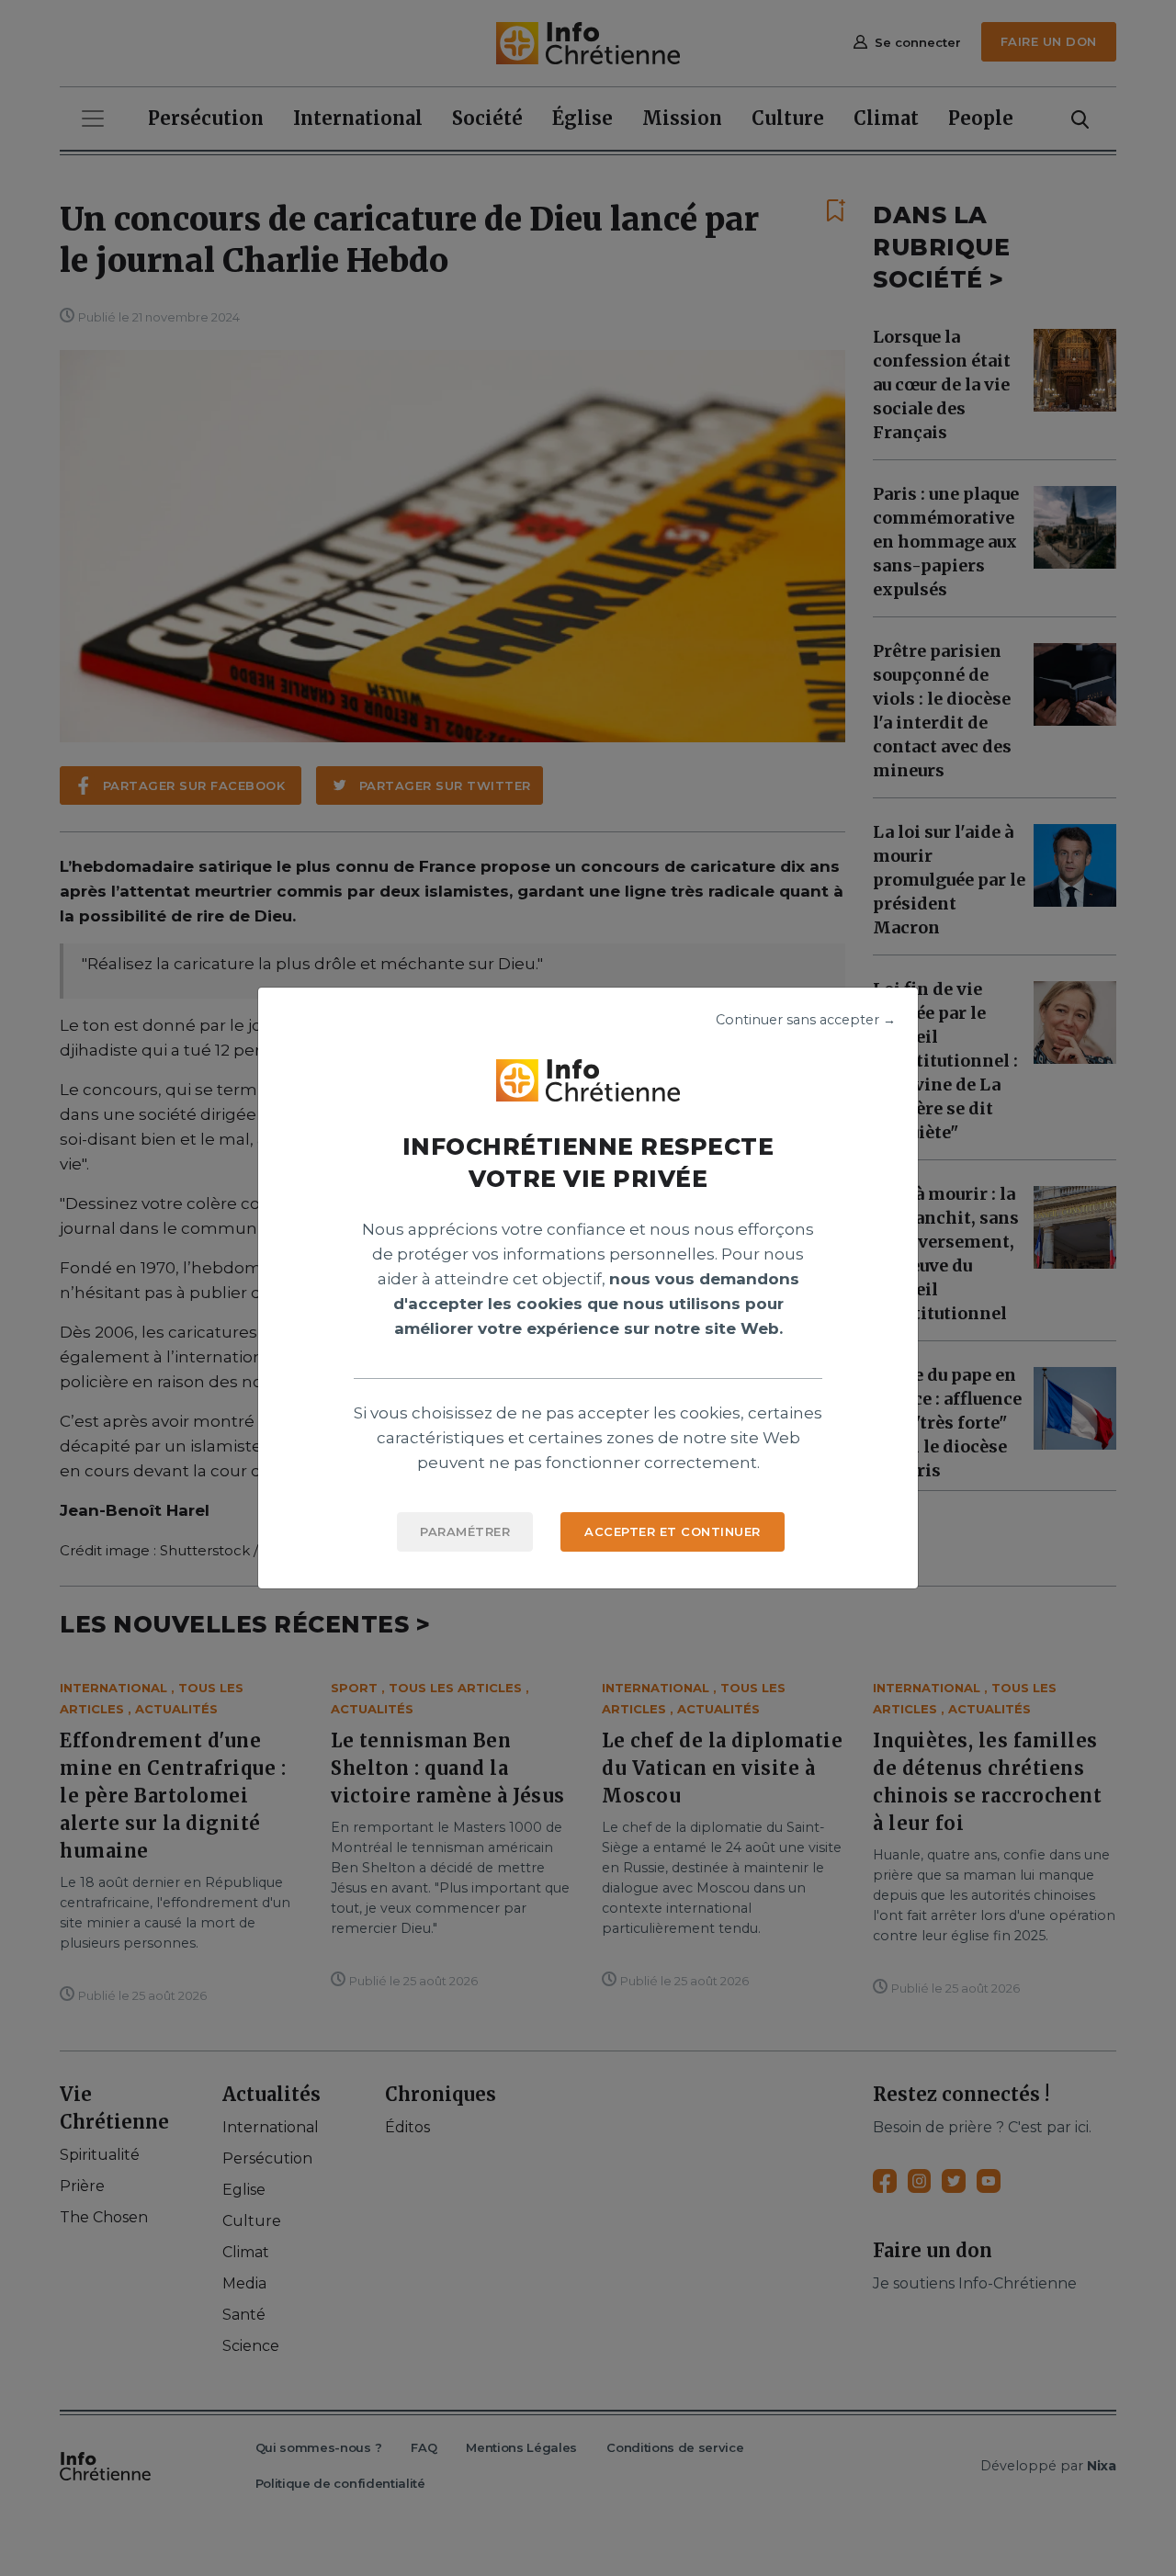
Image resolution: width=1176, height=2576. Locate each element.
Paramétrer (465, 1531)
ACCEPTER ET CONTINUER (673, 1531)
